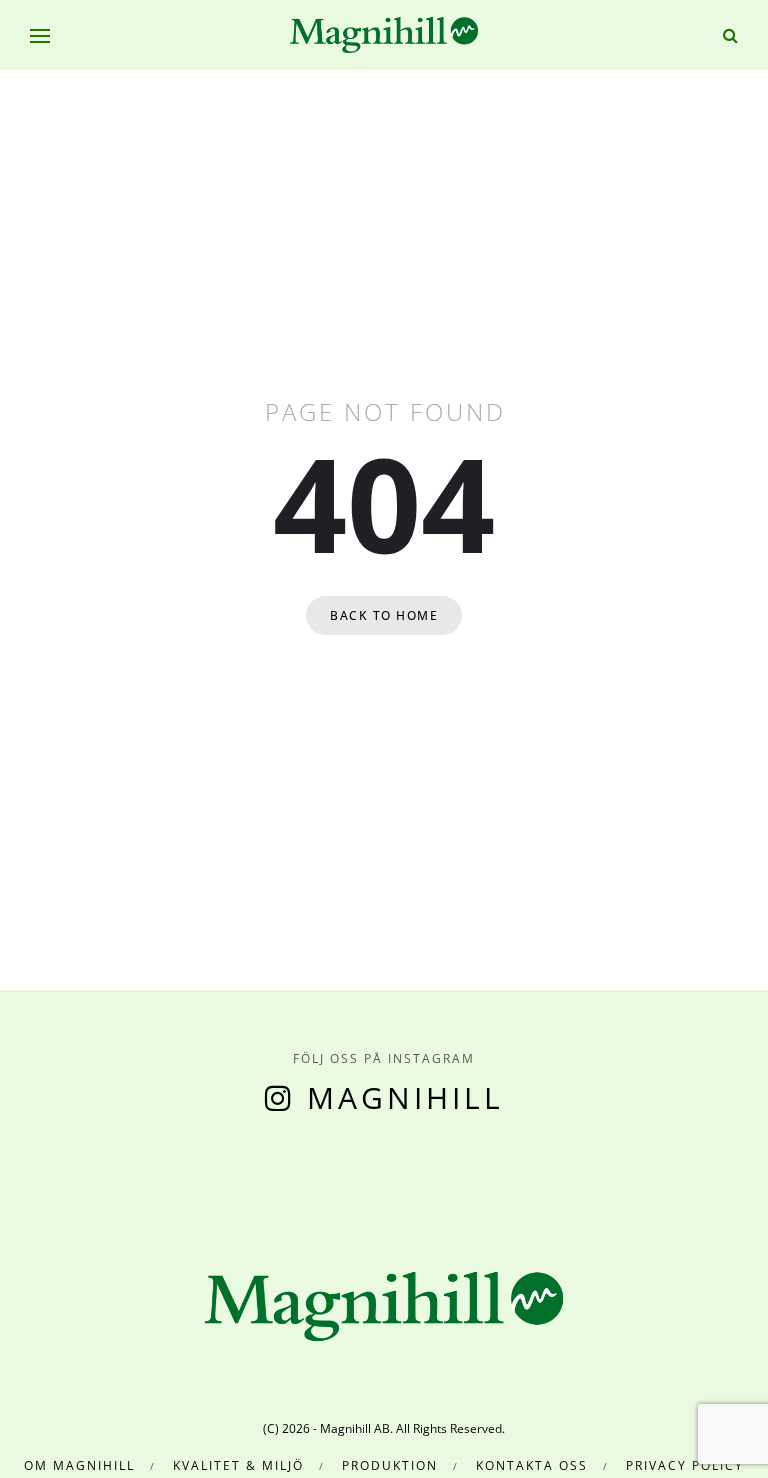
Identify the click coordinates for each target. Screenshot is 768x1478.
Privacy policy (685, 1465)
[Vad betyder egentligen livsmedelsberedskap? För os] (105, 1175)
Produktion (390, 1465)
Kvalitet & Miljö (238, 1465)
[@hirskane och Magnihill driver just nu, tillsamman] (297, 1175)
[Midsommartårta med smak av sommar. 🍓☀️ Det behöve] (9, 1175)
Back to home (384, 615)
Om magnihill (79, 1465)
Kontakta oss (532, 1465)
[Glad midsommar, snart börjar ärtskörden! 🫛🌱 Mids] (201, 1175)
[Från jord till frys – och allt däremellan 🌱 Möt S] (393, 1175)
